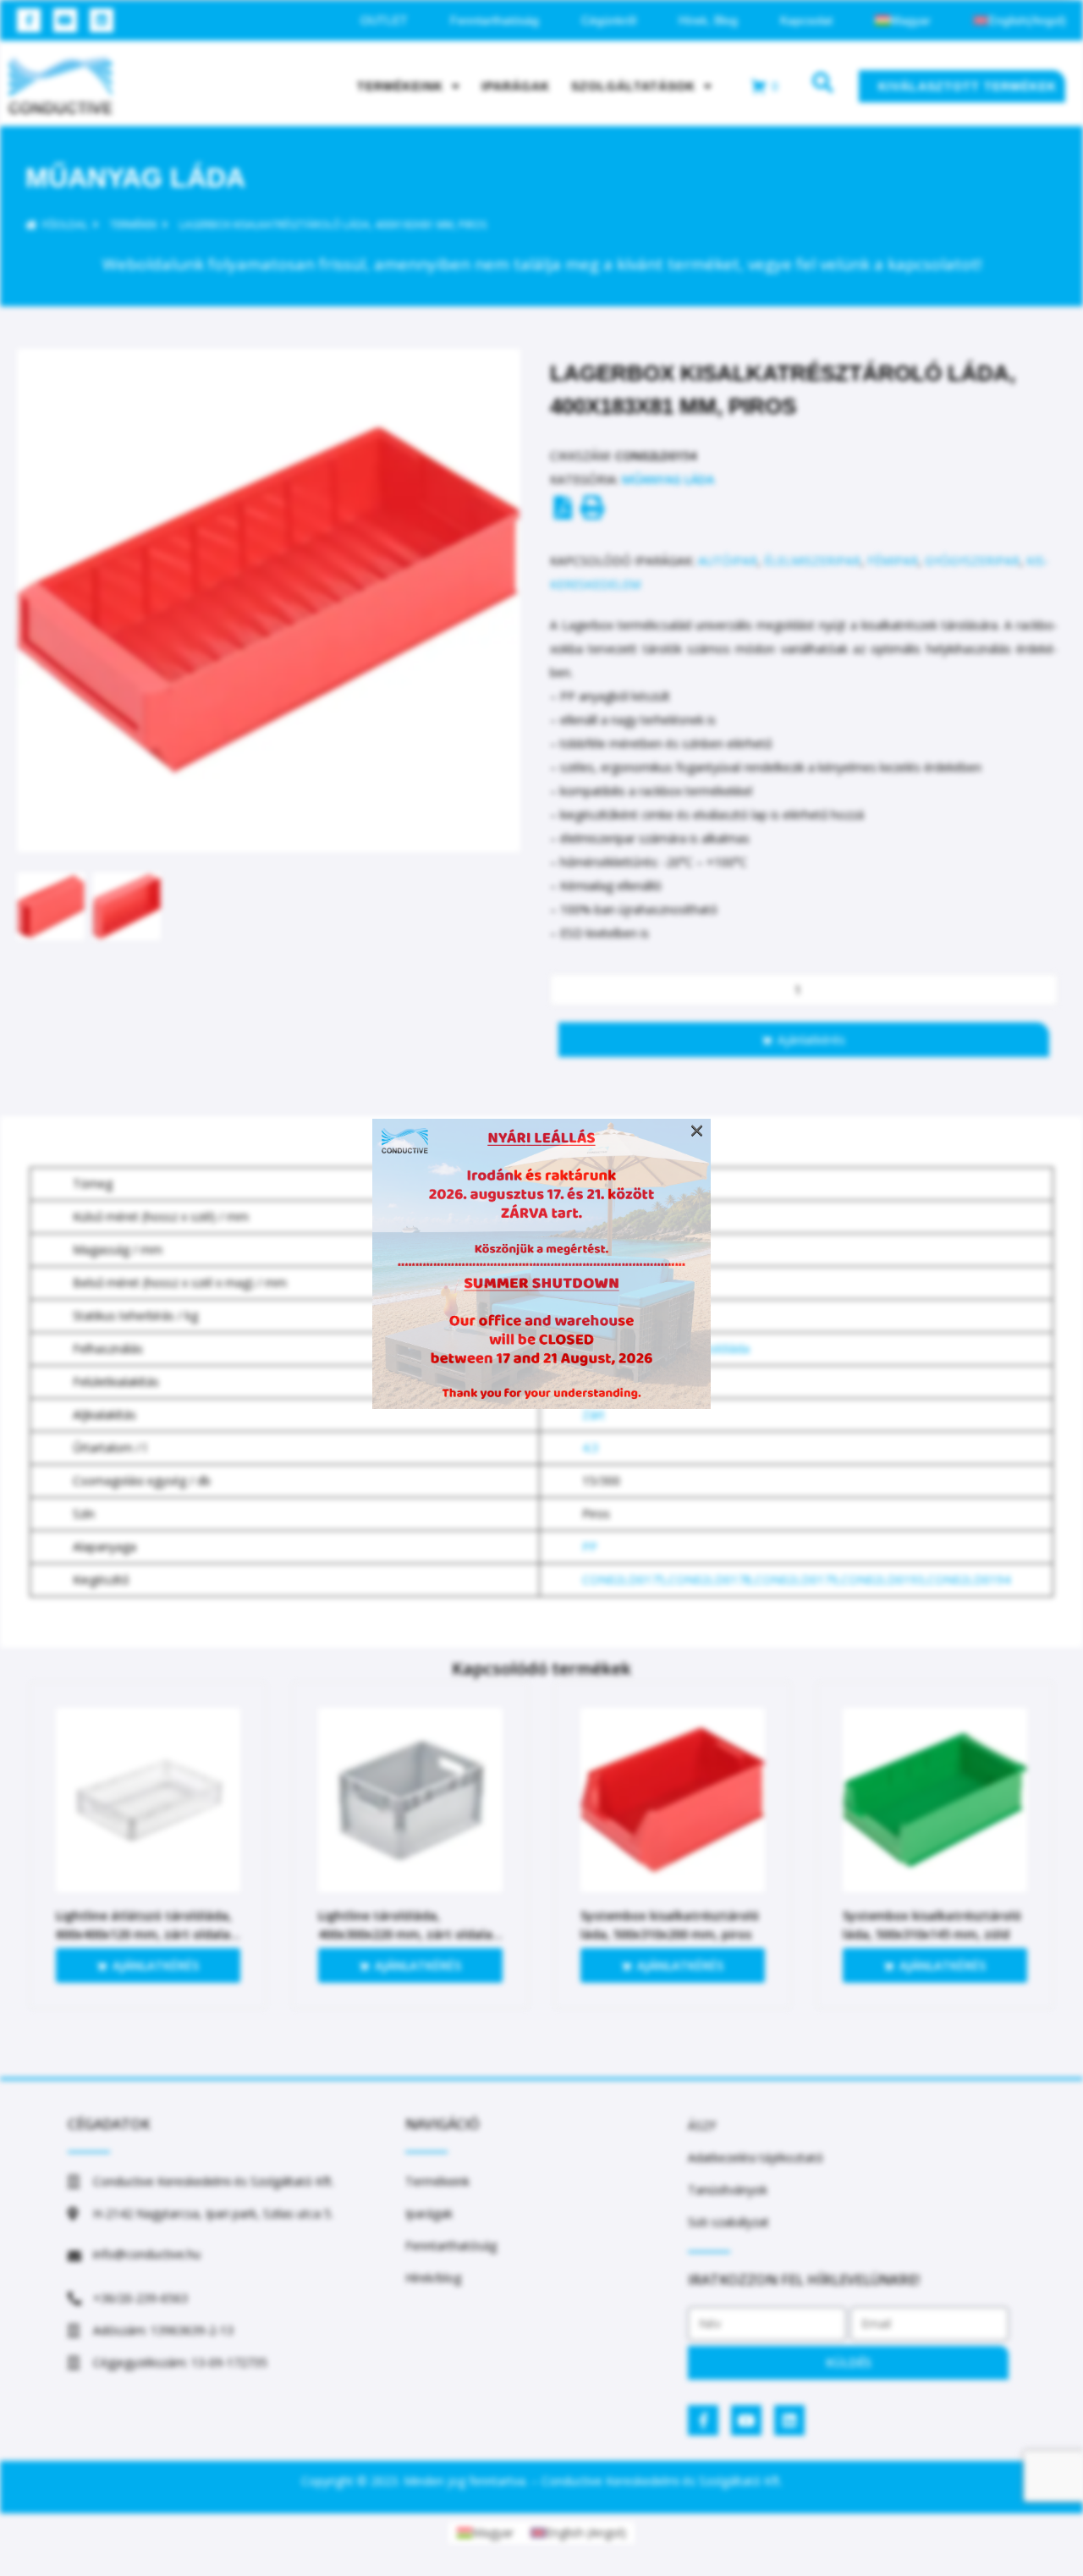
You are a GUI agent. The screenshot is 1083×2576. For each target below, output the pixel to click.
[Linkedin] (102, 20)
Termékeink (400, 86)
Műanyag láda (135, 178)
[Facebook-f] (29, 20)
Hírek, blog (708, 20)
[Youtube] (65, 20)
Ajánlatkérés (811, 1040)
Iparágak (516, 86)
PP (590, 1547)
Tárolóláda (720, 1349)
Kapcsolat (806, 20)
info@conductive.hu (147, 2254)
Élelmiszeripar (812, 561)
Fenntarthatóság (495, 20)
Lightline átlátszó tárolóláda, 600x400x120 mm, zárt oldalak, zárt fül (148, 1934)
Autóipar (728, 561)
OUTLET (384, 20)
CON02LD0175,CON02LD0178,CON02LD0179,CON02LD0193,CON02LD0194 (796, 1580)
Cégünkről (609, 20)
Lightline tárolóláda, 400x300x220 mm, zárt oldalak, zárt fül (410, 1934)
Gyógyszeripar (972, 561)
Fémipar (893, 561)
